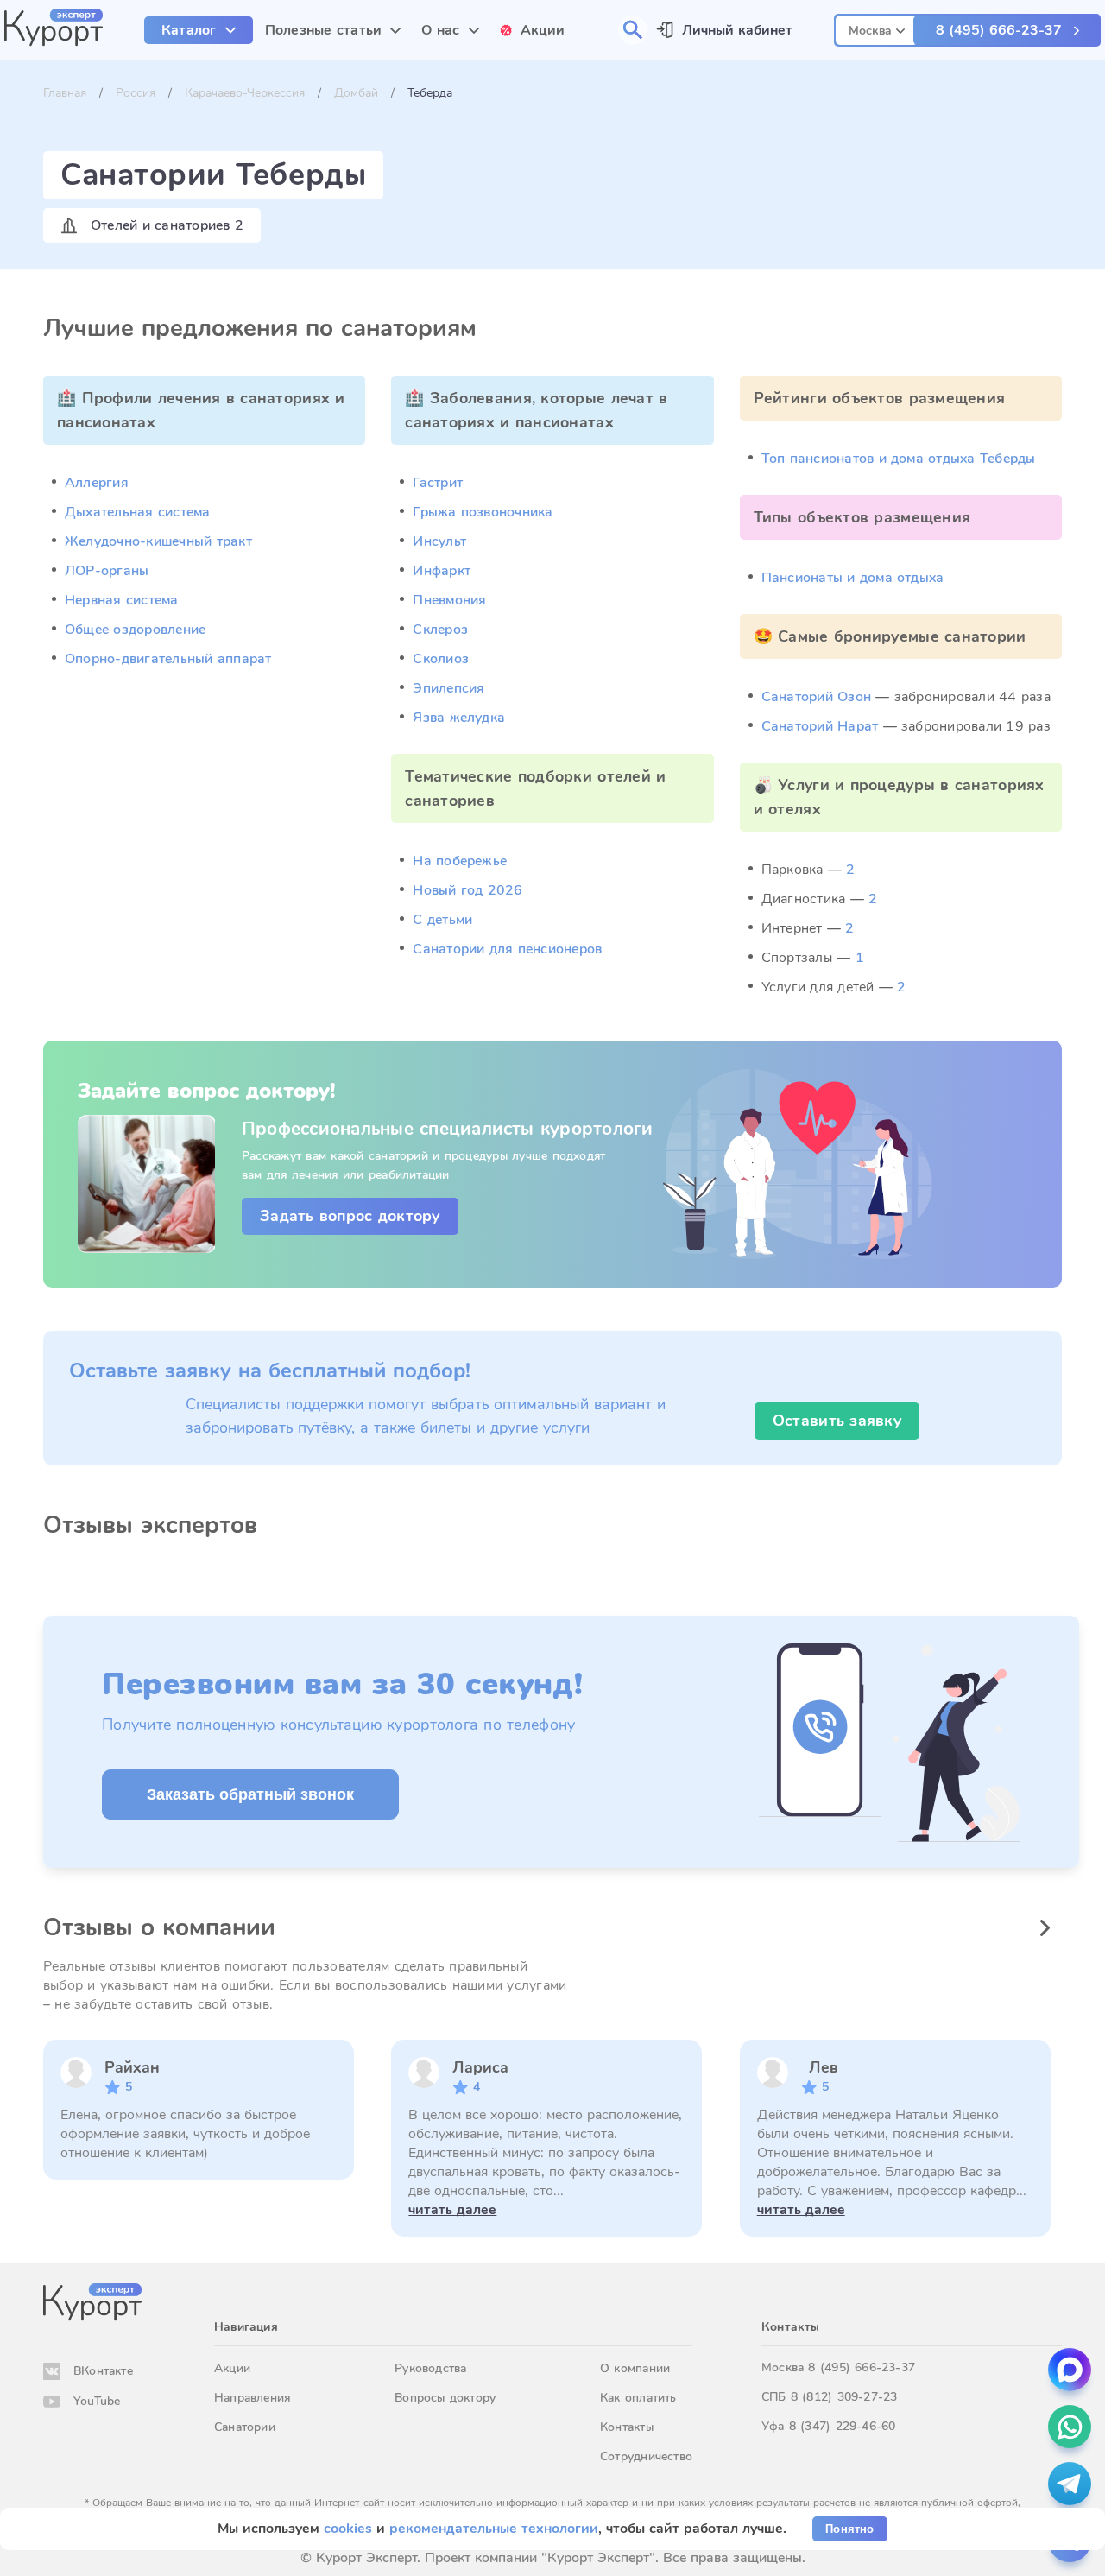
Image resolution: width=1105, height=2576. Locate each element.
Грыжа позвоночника (483, 512)
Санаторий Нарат (820, 726)
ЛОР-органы (107, 571)
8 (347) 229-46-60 (843, 2426)
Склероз (440, 630)
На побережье (460, 861)
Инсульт (439, 541)
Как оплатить (638, 2398)
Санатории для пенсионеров (507, 949)
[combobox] (877, 28)
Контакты (627, 2427)
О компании (635, 2368)
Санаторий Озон (816, 697)
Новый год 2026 (467, 890)
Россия (136, 93)
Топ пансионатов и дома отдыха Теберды (899, 459)
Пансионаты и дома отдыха (853, 578)
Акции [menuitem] (543, 30)
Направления (252, 2398)
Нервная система (122, 600)
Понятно (849, 2529)
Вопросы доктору (445, 2398)
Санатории (245, 2427)
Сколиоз (441, 659)
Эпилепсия (448, 688)
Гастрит (438, 483)
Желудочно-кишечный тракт (158, 541)
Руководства (430, 2368)
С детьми (442, 920)
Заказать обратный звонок (250, 1794)
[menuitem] (199, 30)
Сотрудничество (646, 2456)
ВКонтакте (103, 2371)
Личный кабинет (737, 30)
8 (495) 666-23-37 (999, 30)
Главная (65, 93)
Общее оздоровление (135, 630)
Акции (232, 2368)
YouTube (97, 2401)
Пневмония (449, 600)
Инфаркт (442, 571)
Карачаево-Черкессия (245, 93)
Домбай (356, 93)
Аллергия (97, 483)
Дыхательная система (138, 512)
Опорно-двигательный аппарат (168, 659)
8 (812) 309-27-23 (844, 2397)
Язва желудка (459, 718)
